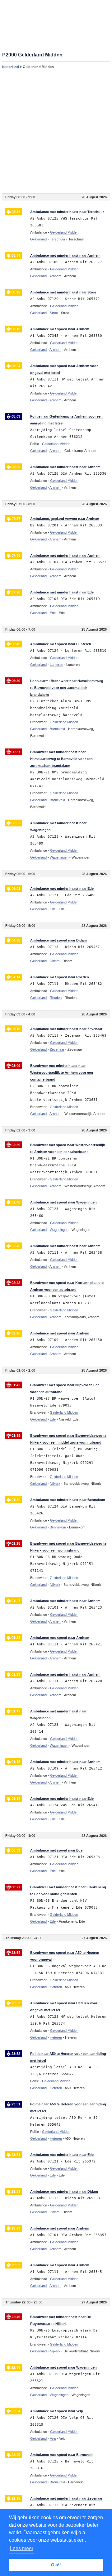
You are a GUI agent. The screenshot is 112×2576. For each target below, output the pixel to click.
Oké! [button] (56, 2565)
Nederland (11, 67)
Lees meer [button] (22, 2548)
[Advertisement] (56, 131)
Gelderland (38, 239)
